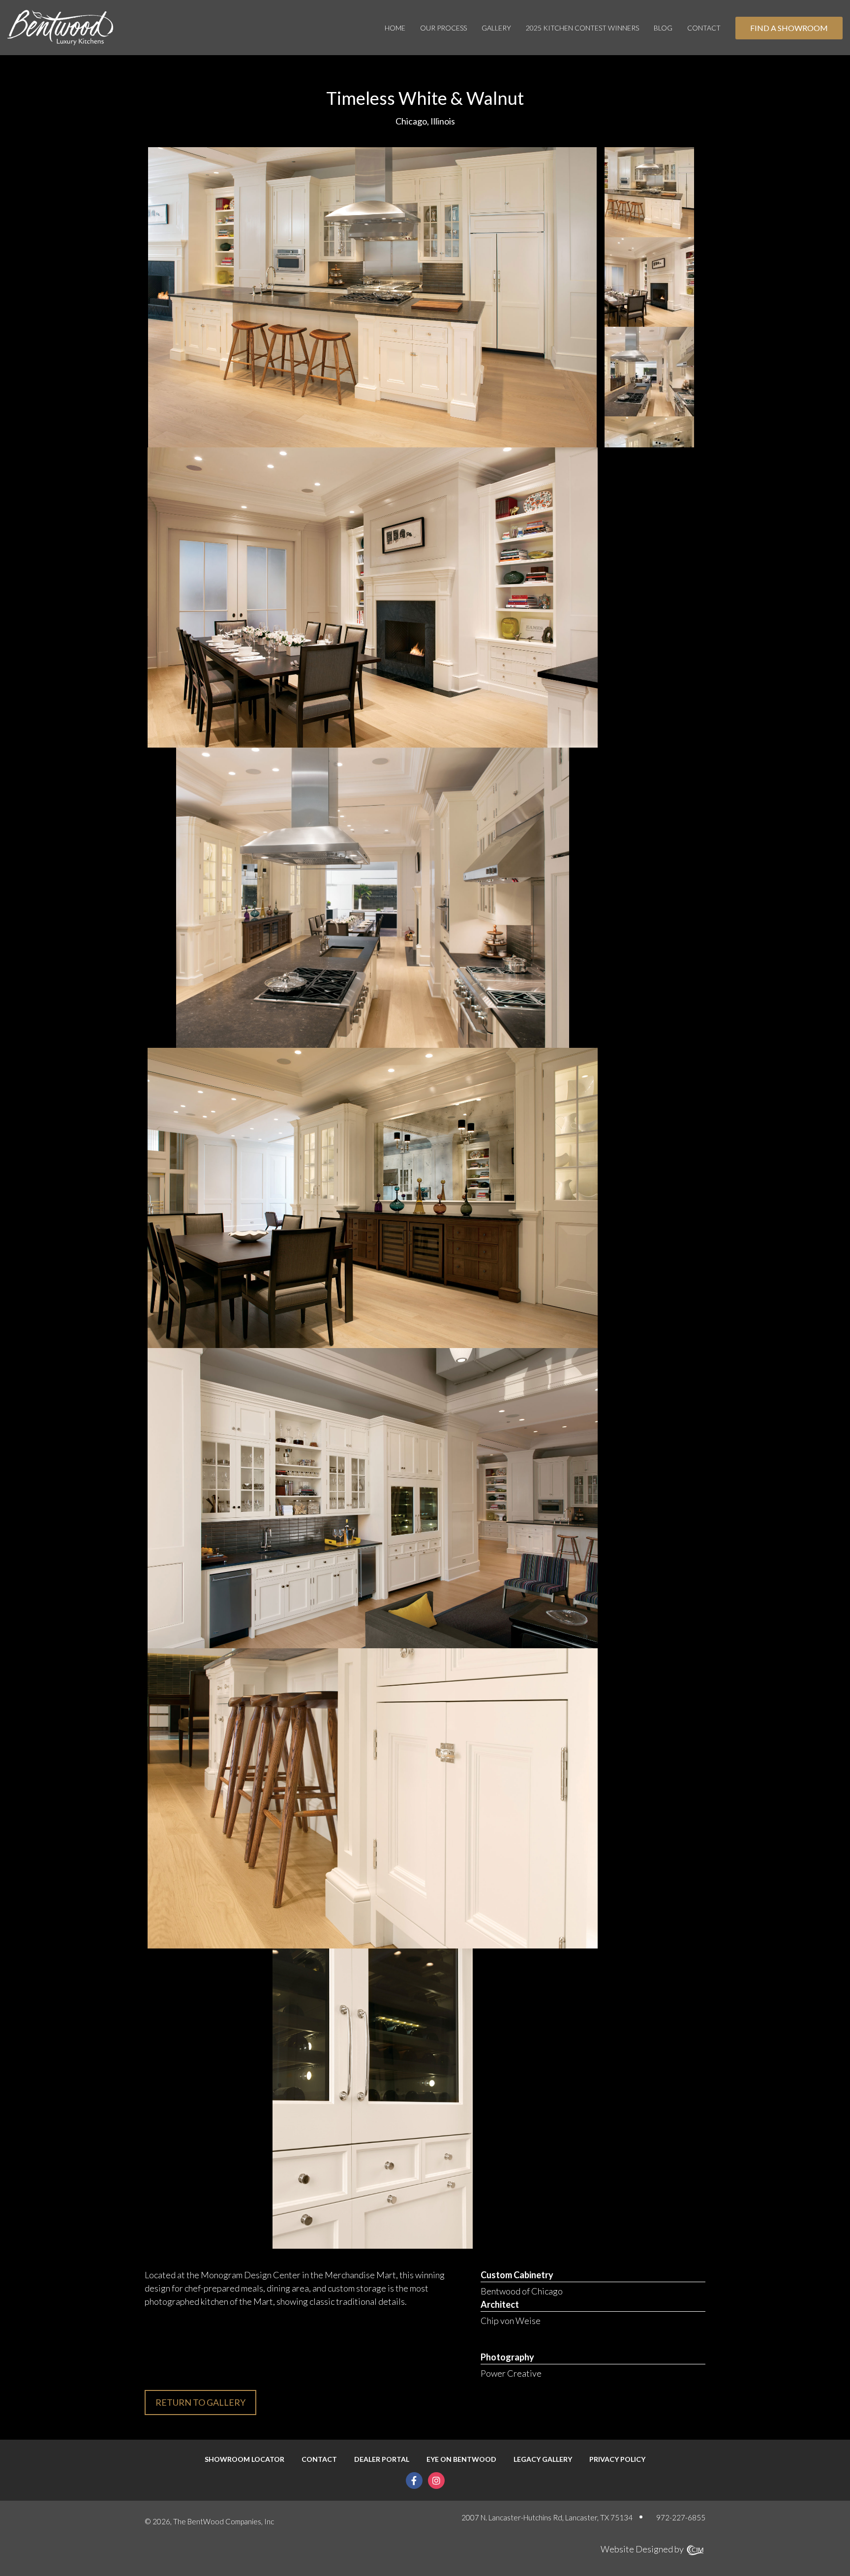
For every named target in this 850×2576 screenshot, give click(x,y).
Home (395, 28)
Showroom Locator (244, 2459)
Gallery (496, 28)
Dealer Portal (382, 2459)
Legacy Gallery (543, 2459)
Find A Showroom (789, 28)
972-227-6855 (681, 2517)
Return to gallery (200, 2402)
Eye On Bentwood (461, 2459)
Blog (663, 28)
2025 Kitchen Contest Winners (582, 28)
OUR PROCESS (443, 28)
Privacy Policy (617, 2459)
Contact (704, 28)
